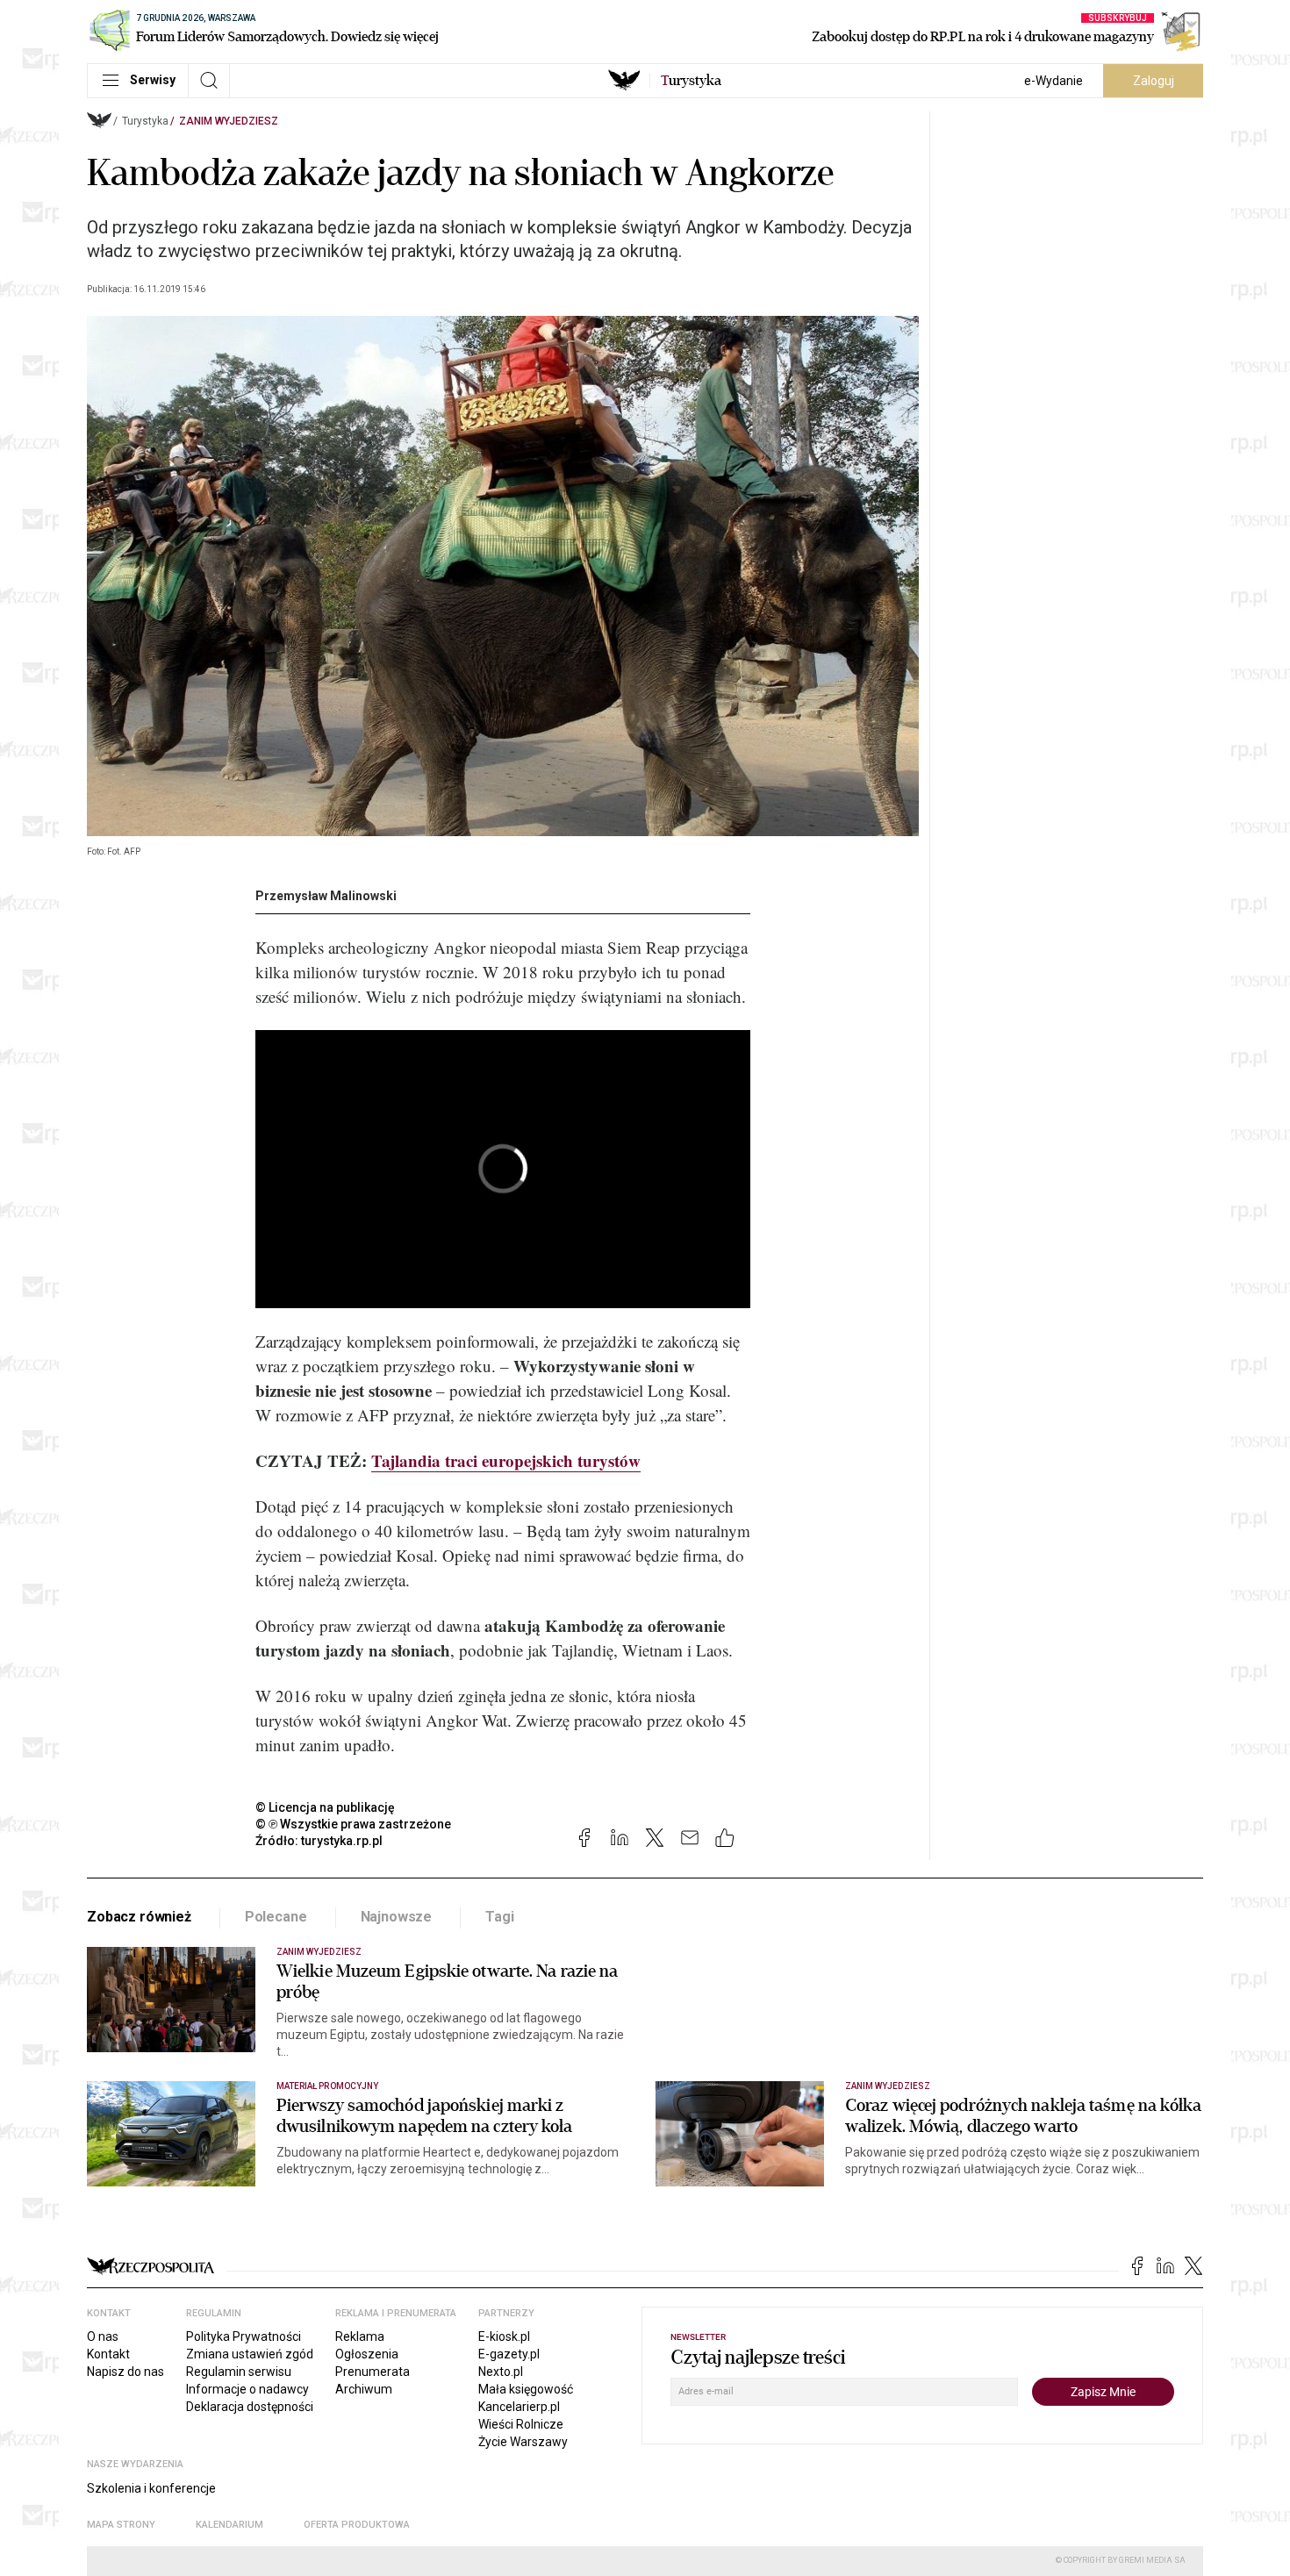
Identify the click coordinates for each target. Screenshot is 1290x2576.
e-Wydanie (1053, 81)
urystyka (691, 81)
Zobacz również (139, 1917)
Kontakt (108, 2354)
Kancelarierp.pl (519, 2407)
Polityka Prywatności (244, 2336)
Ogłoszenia (367, 2354)
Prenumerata (373, 2372)
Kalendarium (229, 2525)
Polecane (276, 1917)
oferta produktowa (357, 2525)
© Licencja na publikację (326, 1807)
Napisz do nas (125, 2372)
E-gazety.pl (509, 2354)
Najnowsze (397, 1917)
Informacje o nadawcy (247, 2389)
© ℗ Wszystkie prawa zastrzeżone (353, 1824)
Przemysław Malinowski (326, 896)
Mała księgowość (526, 2389)
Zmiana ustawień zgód (250, 2354)
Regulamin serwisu (239, 2372)
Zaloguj (1154, 81)
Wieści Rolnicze (521, 2424)
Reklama (360, 2336)
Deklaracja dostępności (250, 2407)
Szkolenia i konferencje (151, 2488)
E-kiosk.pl (504, 2336)
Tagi (499, 1917)
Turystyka (145, 121)
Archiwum (364, 2389)
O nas (103, 2336)
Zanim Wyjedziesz (229, 121)
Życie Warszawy (523, 2442)
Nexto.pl (501, 2372)
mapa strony (121, 2525)
